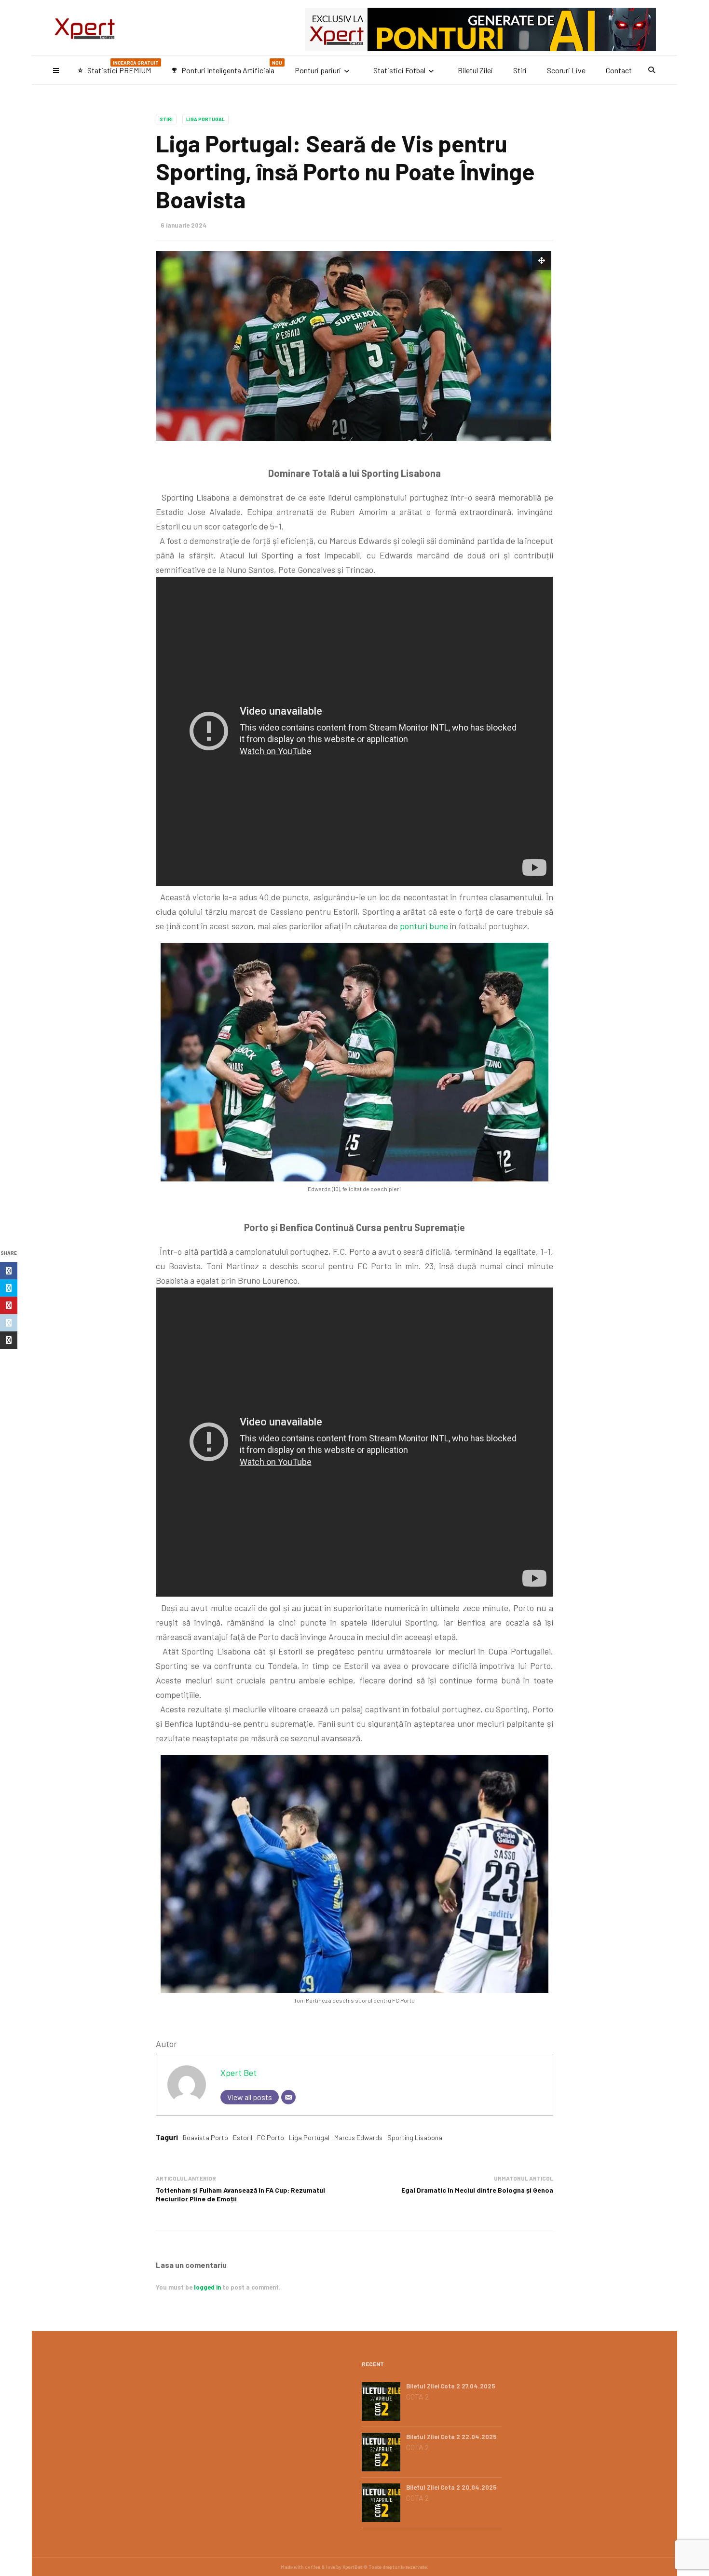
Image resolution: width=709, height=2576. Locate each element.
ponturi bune (424, 926)
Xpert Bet (239, 2073)
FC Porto (271, 2137)
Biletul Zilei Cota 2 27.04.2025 (451, 2386)
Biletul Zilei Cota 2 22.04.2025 (451, 2437)
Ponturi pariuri (318, 70)
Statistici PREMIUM (118, 67)
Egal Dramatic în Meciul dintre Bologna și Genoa (477, 2190)
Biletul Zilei (475, 70)
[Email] (288, 2097)
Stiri (520, 70)
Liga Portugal (205, 119)
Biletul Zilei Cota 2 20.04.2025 (451, 2487)
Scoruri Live (566, 70)
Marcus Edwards (358, 2137)
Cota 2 (417, 2397)
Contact (619, 70)
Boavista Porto (205, 2137)
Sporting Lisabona (415, 2137)
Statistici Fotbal (399, 70)
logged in (207, 2287)
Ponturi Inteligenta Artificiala (227, 67)
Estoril (243, 2137)
